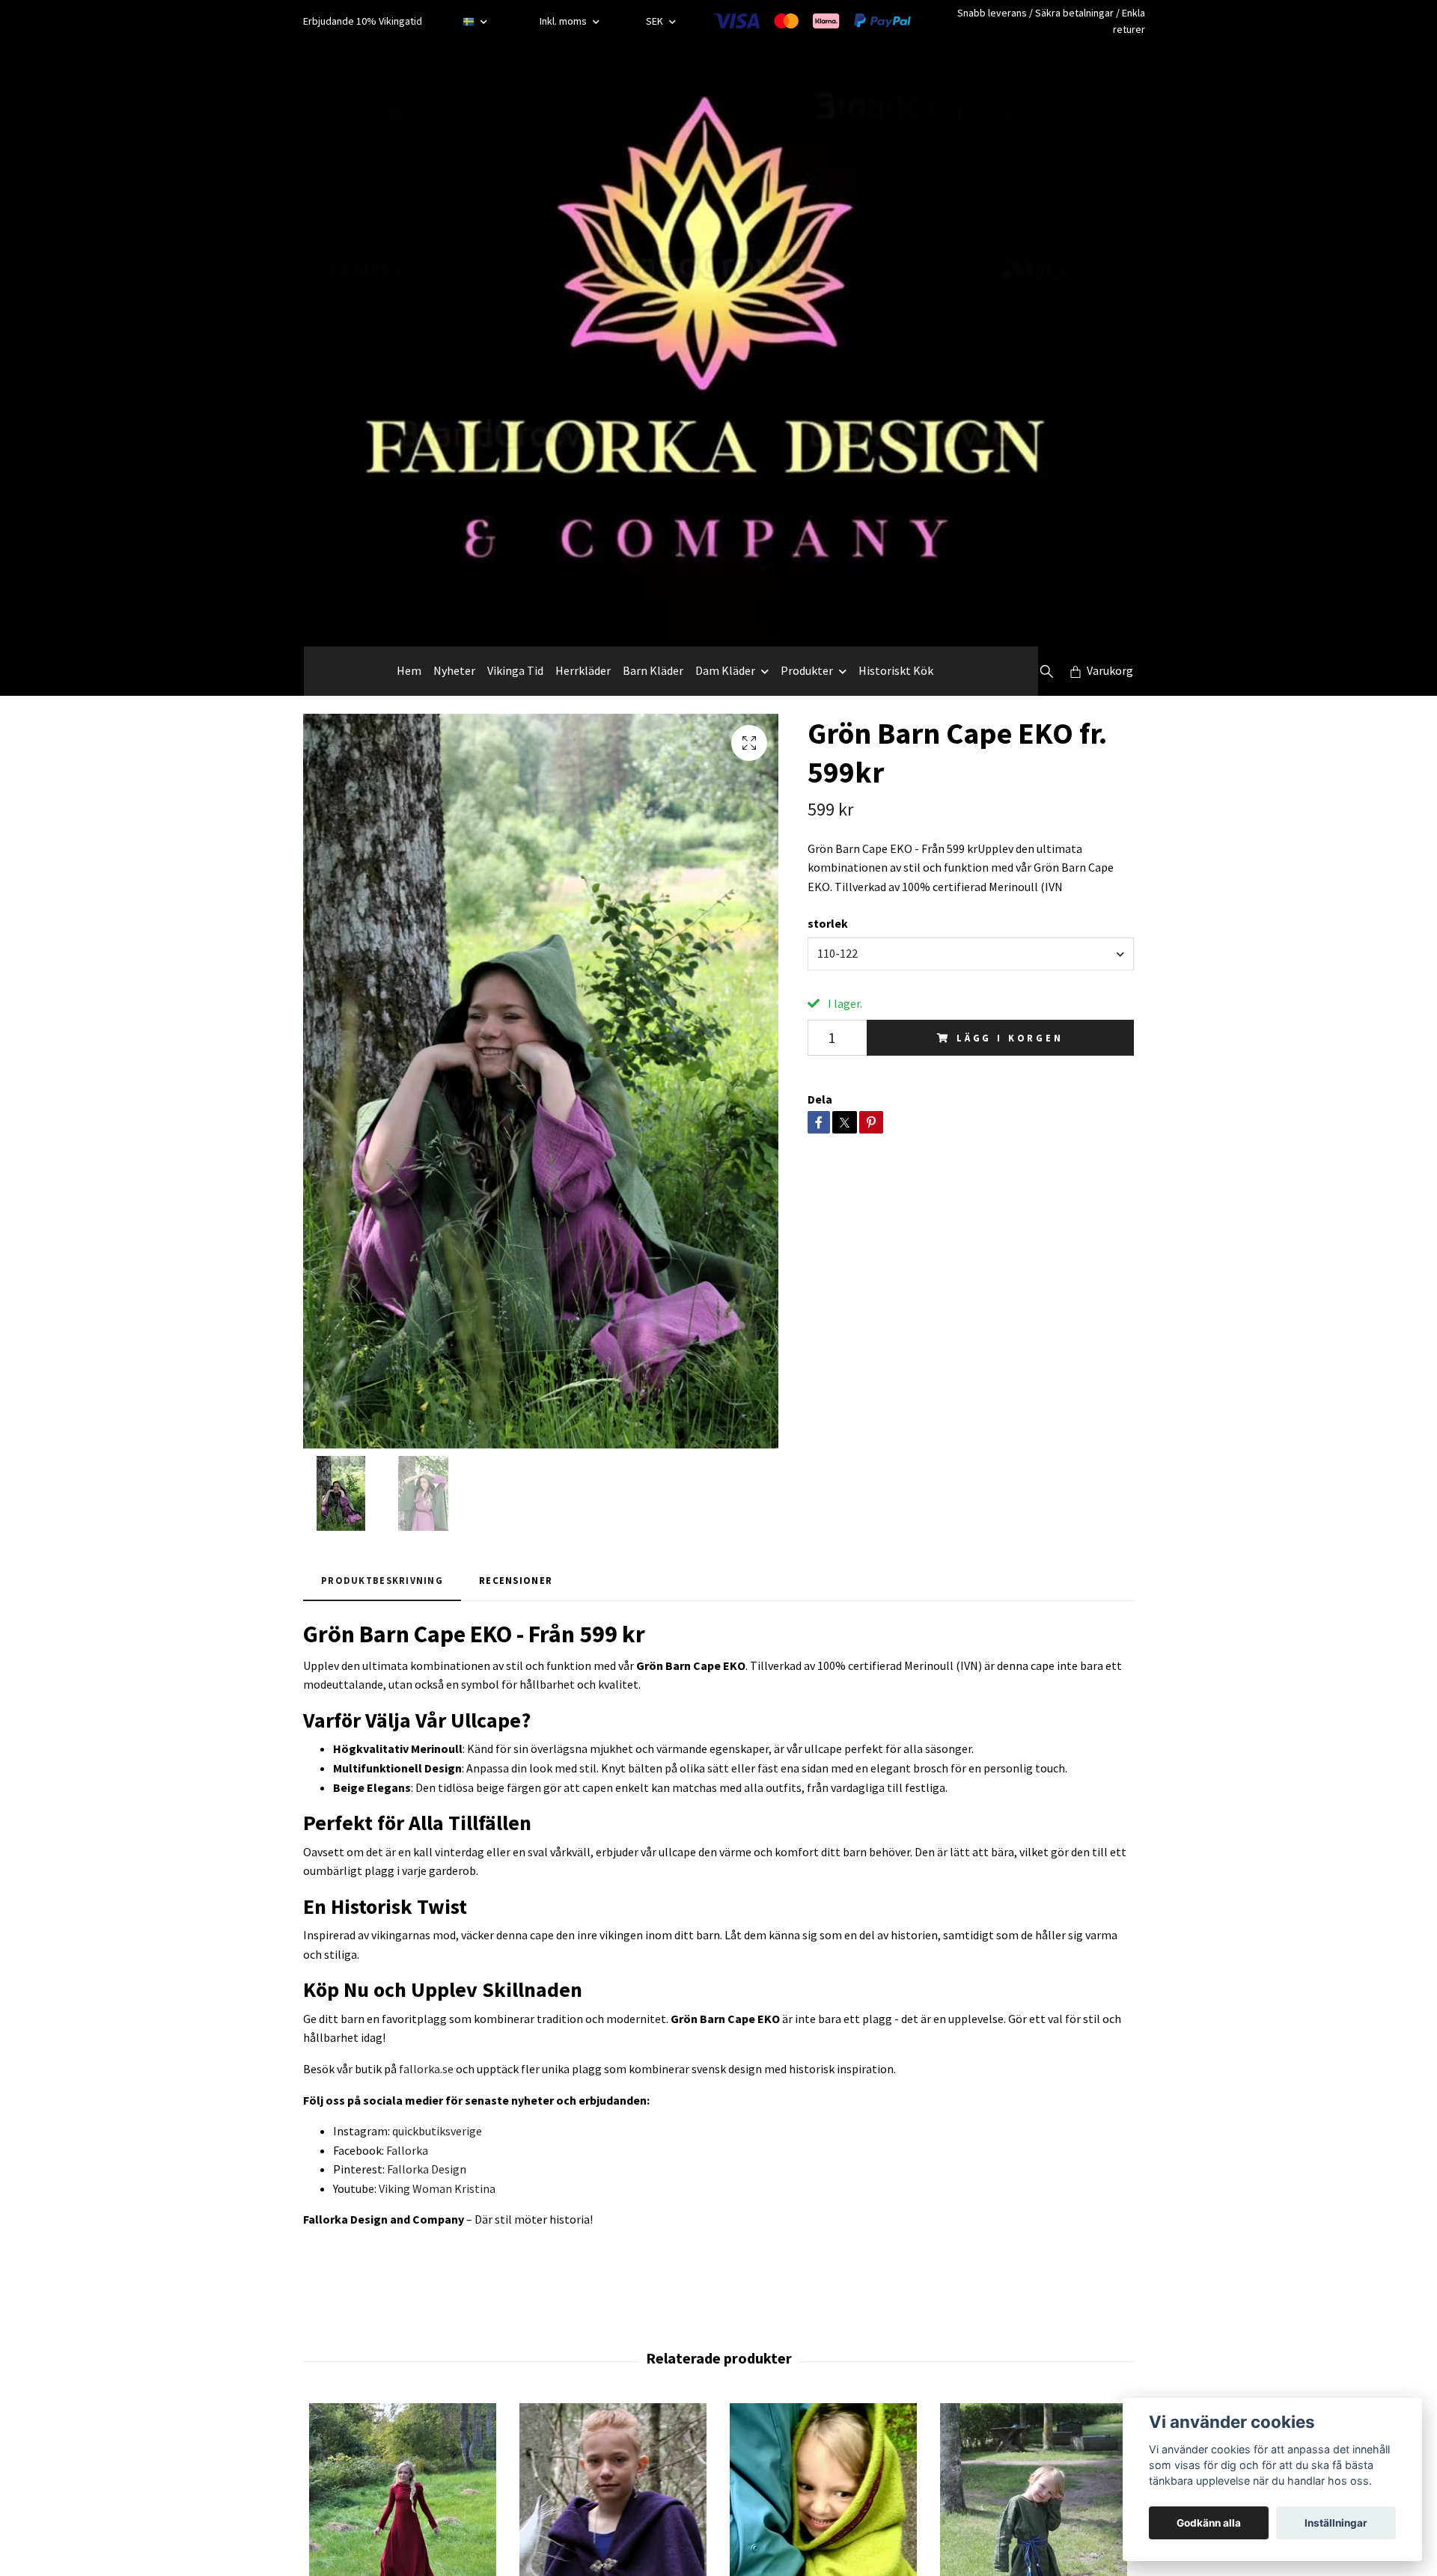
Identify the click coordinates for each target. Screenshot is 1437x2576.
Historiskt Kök (896, 670)
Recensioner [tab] (516, 1580)
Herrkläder (583, 670)
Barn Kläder (653, 670)
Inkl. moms (564, 21)
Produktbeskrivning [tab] (382, 1580)
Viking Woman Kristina (437, 2188)
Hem (409, 670)
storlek (828, 923)
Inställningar (1336, 2523)
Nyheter (454, 670)
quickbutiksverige (437, 2131)
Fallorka (407, 2150)
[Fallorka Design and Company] (708, 344)
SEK (656, 21)
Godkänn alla (1209, 2523)
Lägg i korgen (1010, 1038)
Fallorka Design (427, 2169)
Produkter (807, 670)
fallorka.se (426, 2069)
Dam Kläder (725, 670)
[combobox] (971, 954)
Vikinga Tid (515, 670)
